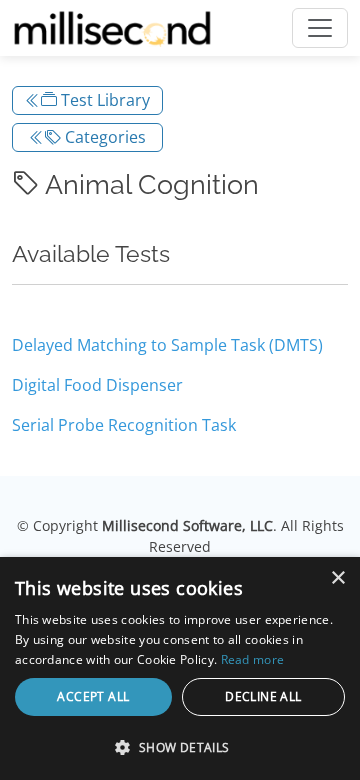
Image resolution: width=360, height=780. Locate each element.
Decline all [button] (263, 696)
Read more (253, 659)
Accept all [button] (93, 696)
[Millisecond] (112, 28)
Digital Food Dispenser (97, 385)
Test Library (103, 100)
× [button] (337, 578)
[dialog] (180, 668)
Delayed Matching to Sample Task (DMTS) (167, 345)
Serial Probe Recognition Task (124, 425)
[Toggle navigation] (320, 28)
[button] (180, 747)
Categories (103, 137)
